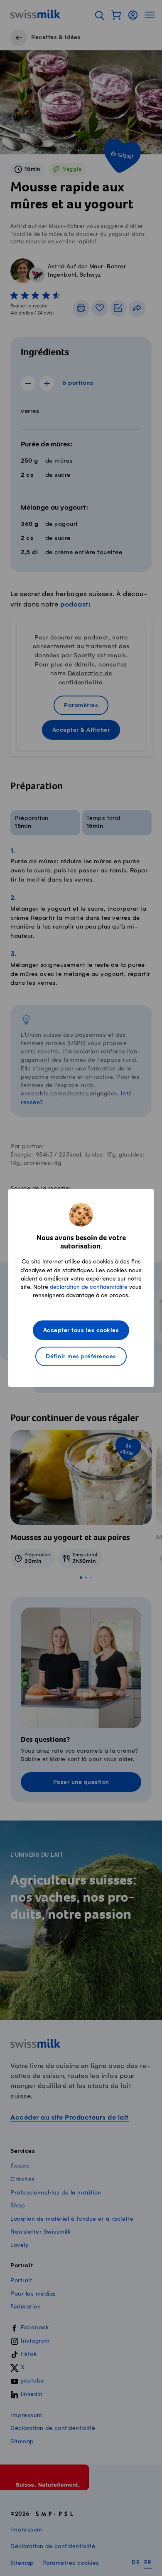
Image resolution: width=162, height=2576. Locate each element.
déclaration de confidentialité (89, 1287)
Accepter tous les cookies (81, 1331)
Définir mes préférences (81, 1357)
